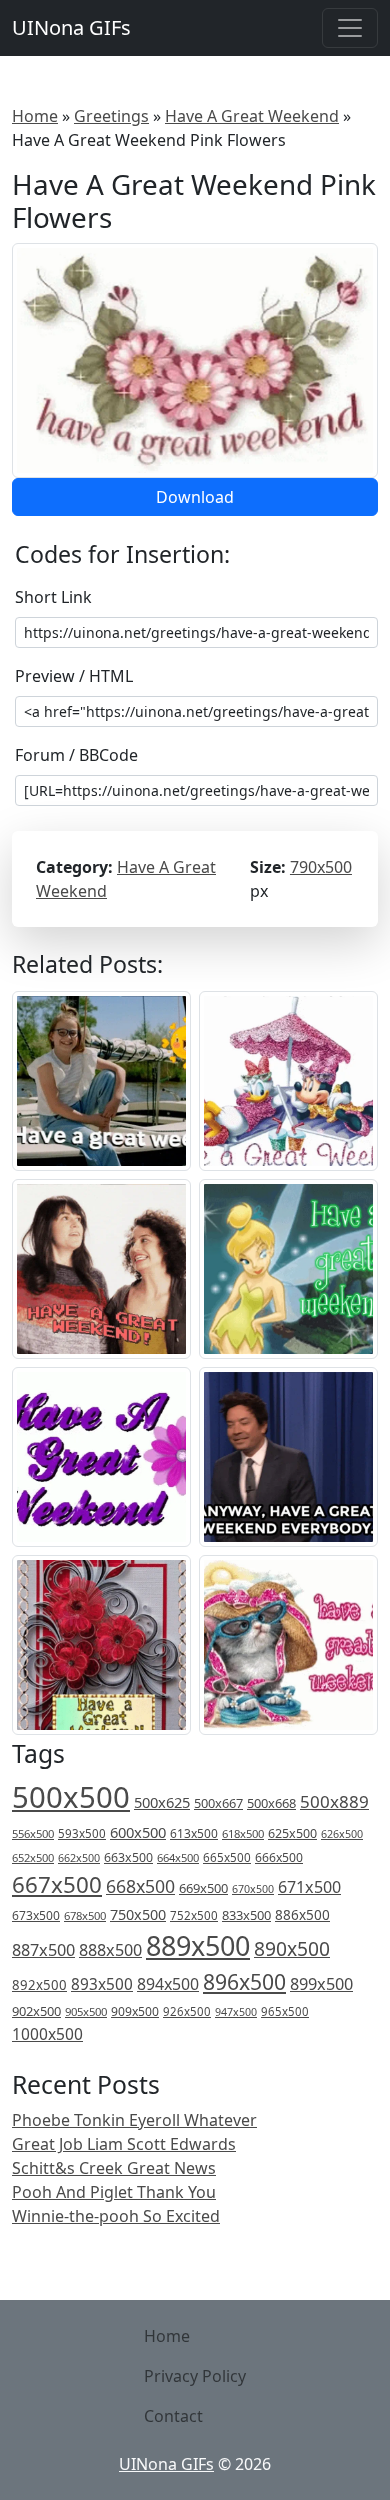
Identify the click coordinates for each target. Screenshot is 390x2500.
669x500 (203, 1888)
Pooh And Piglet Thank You (114, 2192)
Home (35, 116)
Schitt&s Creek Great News (114, 2168)
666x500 (279, 1857)
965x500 (285, 2011)
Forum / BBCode (76, 755)
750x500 (138, 1914)
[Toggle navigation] (350, 28)
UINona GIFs (71, 27)
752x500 (194, 1915)
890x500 (292, 1948)
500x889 (334, 1801)
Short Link (53, 597)
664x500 (178, 1857)
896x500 (244, 1981)
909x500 (135, 2011)
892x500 (39, 1985)
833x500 (246, 1915)
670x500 (253, 1889)
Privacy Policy (195, 2376)
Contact (173, 2416)
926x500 (187, 2011)
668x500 (140, 1886)
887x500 (43, 1950)
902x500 (36, 2011)
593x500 (82, 1833)
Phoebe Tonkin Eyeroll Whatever (134, 2120)
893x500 (102, 1984)
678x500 (85, 1915)
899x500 (321, 1984)
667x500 (57, 1884)
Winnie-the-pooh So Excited (116, 2216)
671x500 (309, 1887)
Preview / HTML (74, 676)
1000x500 (47, 2034)
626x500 (342, 1833)
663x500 (128, 1857)
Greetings (111, 116)
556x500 (33, 1833)
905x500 (86, 2011)
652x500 (33, 1857)
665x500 (227, 1857)
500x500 (71, 1797)
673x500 (36, 1915)
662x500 (79, 1857)
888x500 (110, 1950)
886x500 (302, 1914)
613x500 (194, 1833)
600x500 (138, 1832)
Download (195, 497)
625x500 (292, 1833)
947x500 (236, 2012)
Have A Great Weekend (252, 116)
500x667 (218, 1803)
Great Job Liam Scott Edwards (124, 2144)
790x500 (321, 867)
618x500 (243, 1833)
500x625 (162, 1802)
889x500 (198, 1945)
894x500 (168, 1984)
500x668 (271, 1803)
